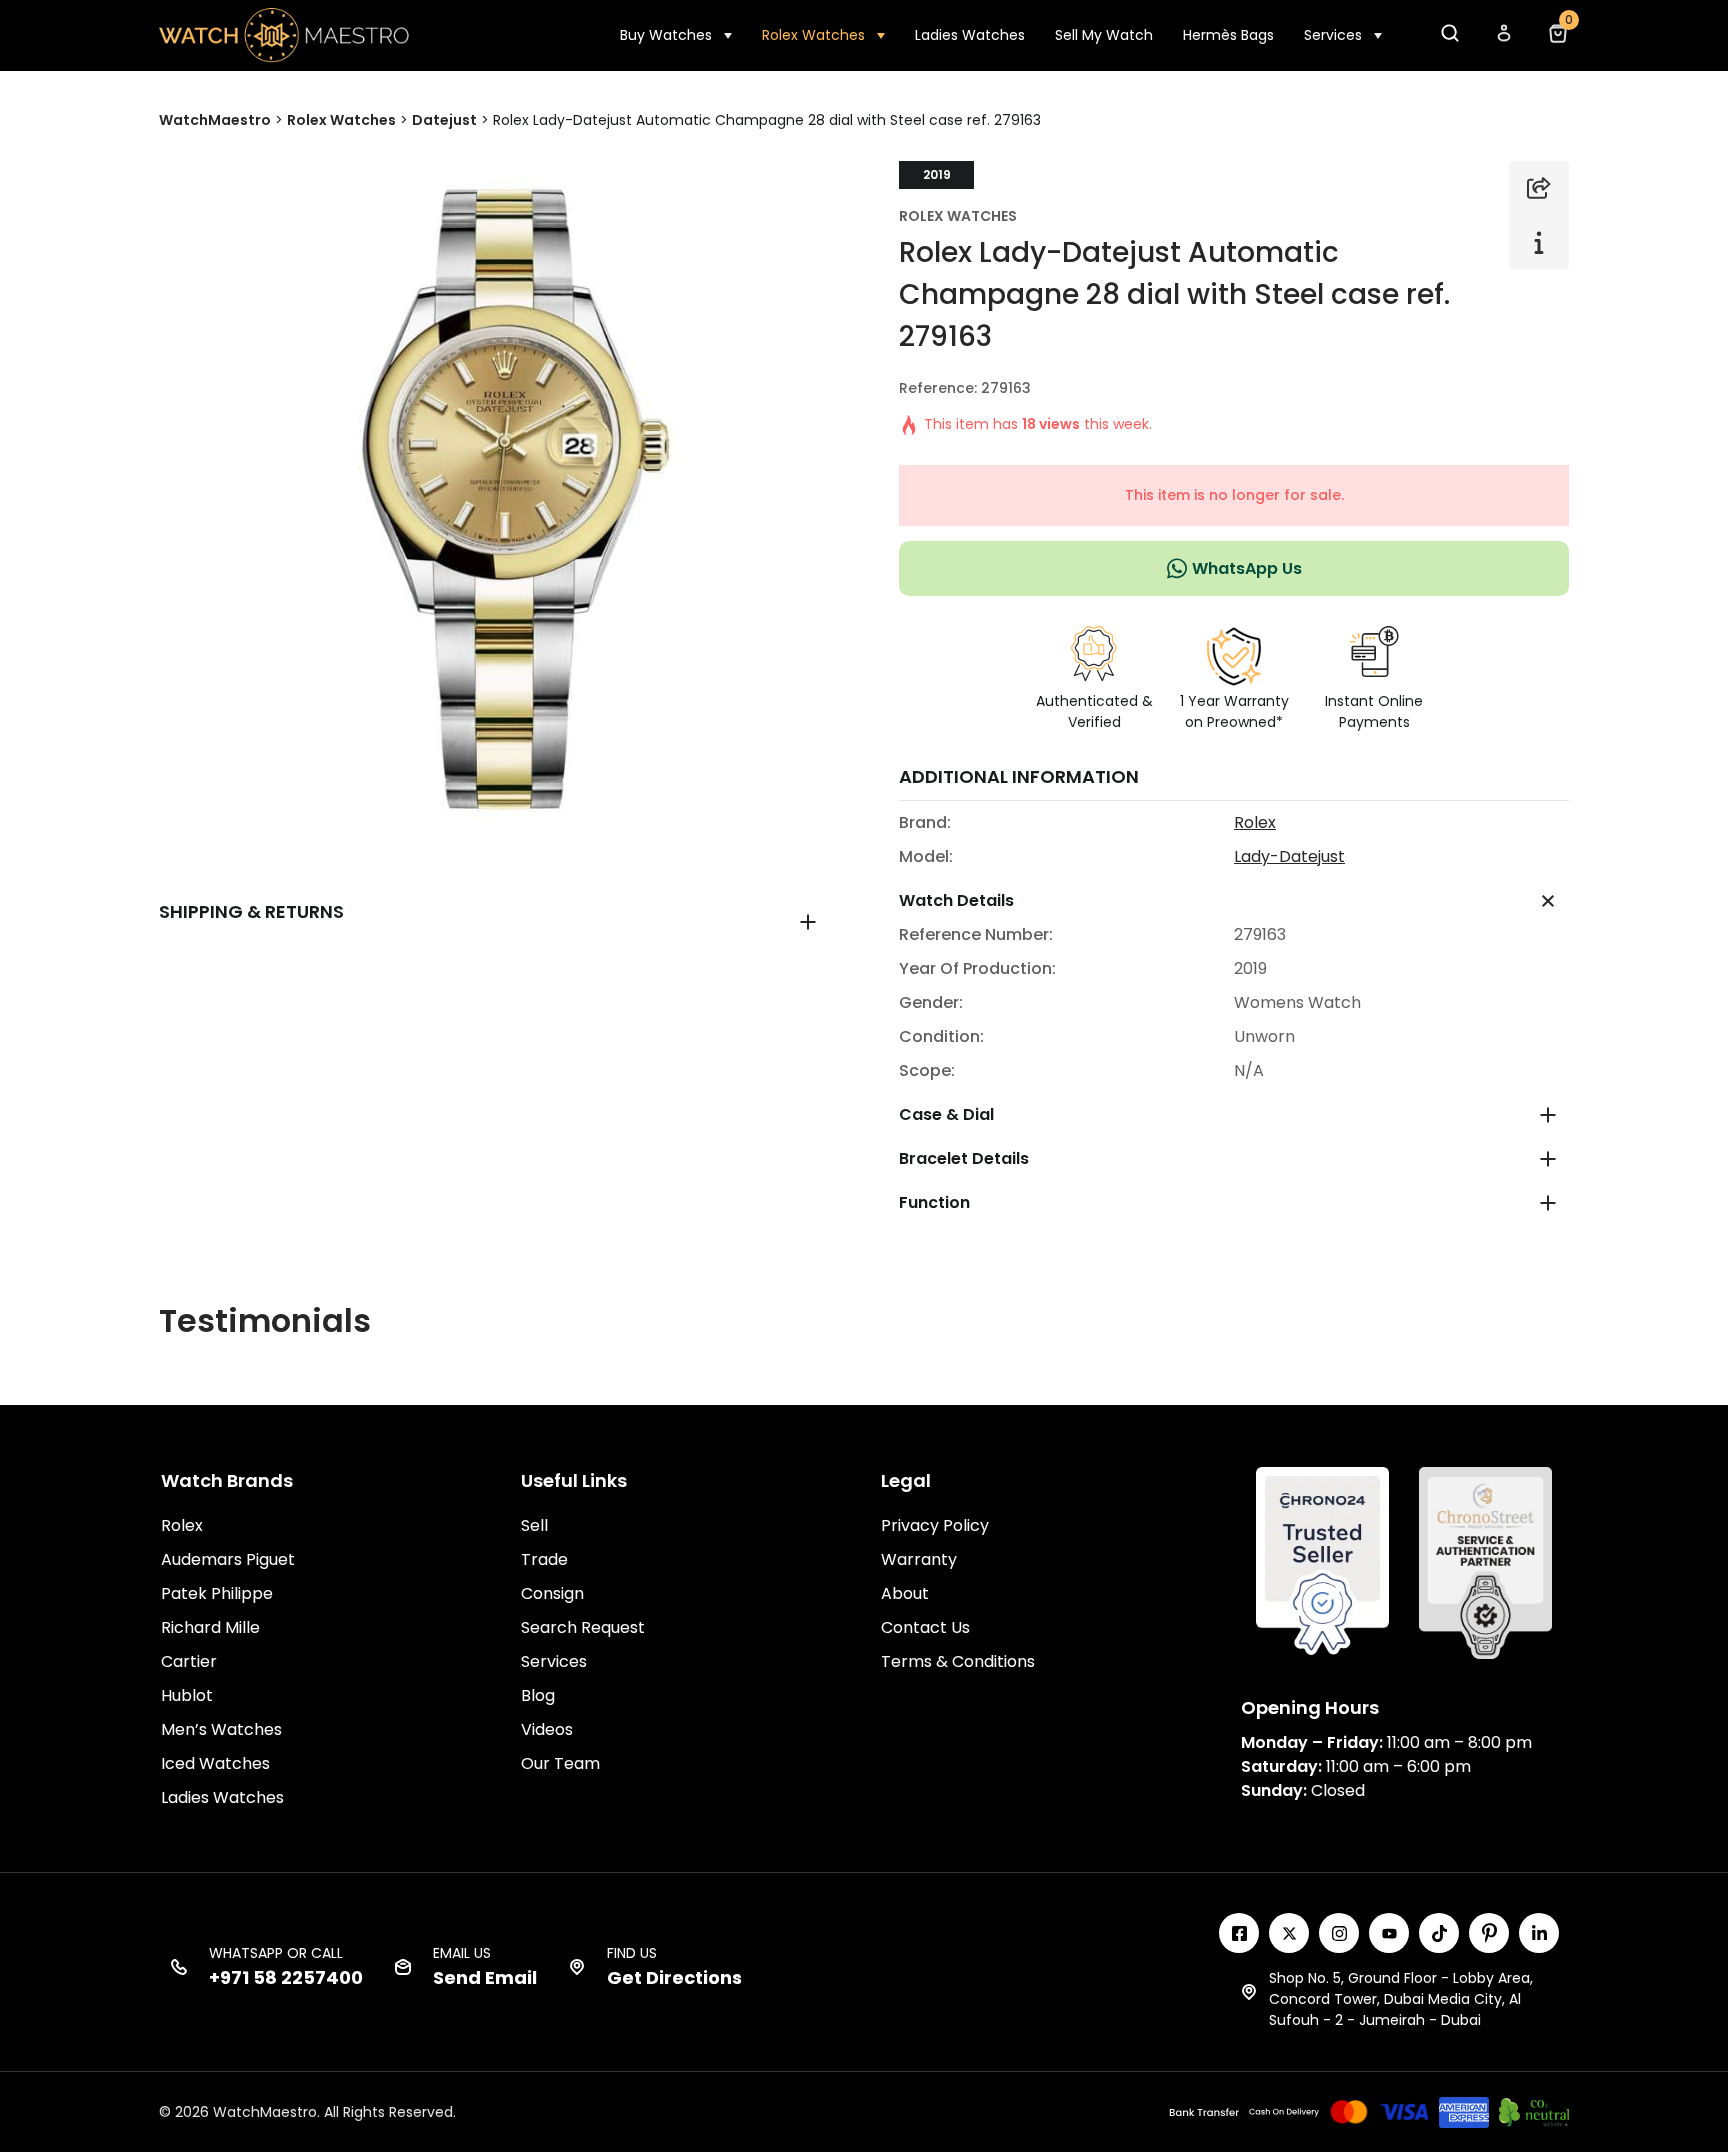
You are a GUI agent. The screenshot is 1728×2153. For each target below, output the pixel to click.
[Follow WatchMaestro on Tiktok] (1439, 1933)
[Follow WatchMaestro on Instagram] (1339, 1933)
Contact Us (925, 1627)
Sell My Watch (1104, 35)
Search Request (583, 1627)
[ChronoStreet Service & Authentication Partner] (1485, 1562)
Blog (538, 1695)
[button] (1449, 38)
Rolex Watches (813, 35)
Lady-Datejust (1289, 856)
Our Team (560, 1763)
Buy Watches (666, 35)
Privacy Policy (935, 1525)
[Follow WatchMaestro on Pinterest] (1489, 1933)
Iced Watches (215, 1763)
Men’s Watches (221, 1729)
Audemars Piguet (228, 1559)
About (905, 1593)
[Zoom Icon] (494, 496)
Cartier (189, 1661)
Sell (534, 1525)
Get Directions (674, 1977)
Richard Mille (210, 1627)
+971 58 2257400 (286, 1977)
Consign (552, 1593)
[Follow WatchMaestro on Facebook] (1239, 1933)
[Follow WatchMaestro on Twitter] (1289, 1933)
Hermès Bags (1228, 35)
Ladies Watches (970, 35)
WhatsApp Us (1247, 568)
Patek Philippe (217, 1593)
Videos (547, 1729)
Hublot (187, 1695)
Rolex (1255, 822)
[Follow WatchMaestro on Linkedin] (1539, 1933)
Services (1333, 35)
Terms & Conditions (958, 1661)
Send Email (485, 1977)
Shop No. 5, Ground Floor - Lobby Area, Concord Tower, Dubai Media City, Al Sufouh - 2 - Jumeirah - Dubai (1401, 1999)
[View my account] (1503, 38)
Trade (544, 1559)
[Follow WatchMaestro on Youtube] (1389, 1933)
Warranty (919, 1559)
